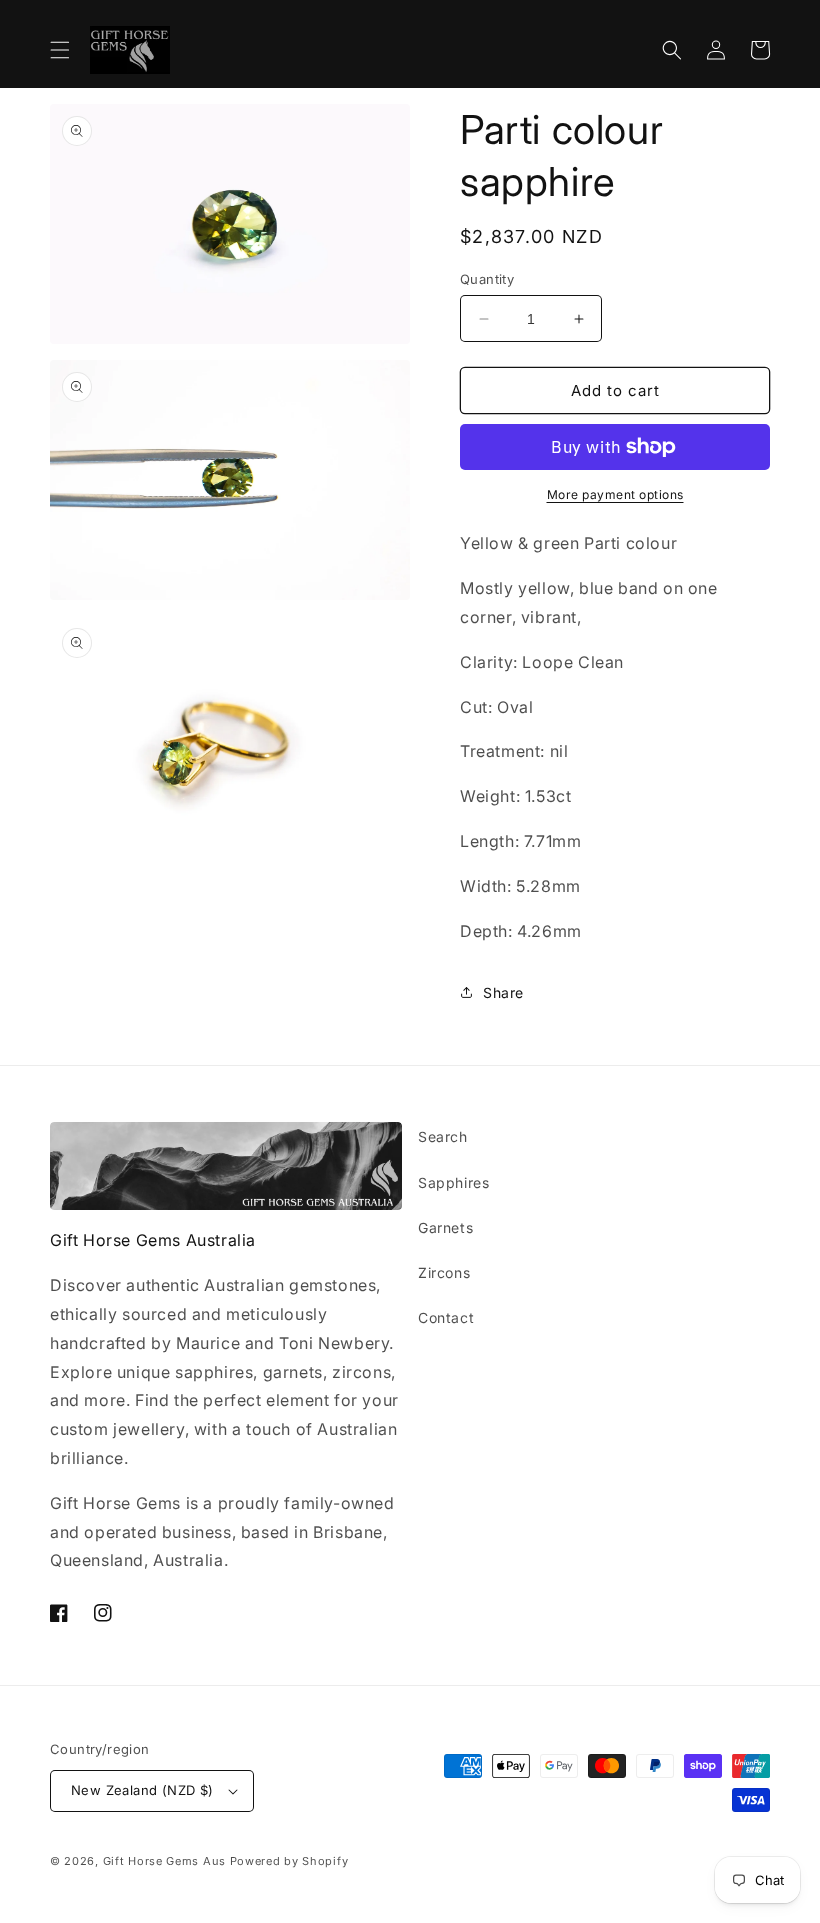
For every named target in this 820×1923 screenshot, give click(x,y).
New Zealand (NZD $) (142, 1790)
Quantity (487, 279)
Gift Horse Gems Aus (164, 1861)
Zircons (444, 1272)
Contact (446, 1317)
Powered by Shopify (289, 1861)
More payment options (615, 494)
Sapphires (453, 1182)
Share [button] (503, 992)
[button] (60, 50)
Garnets (445, 1227)
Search (443, 1136)
